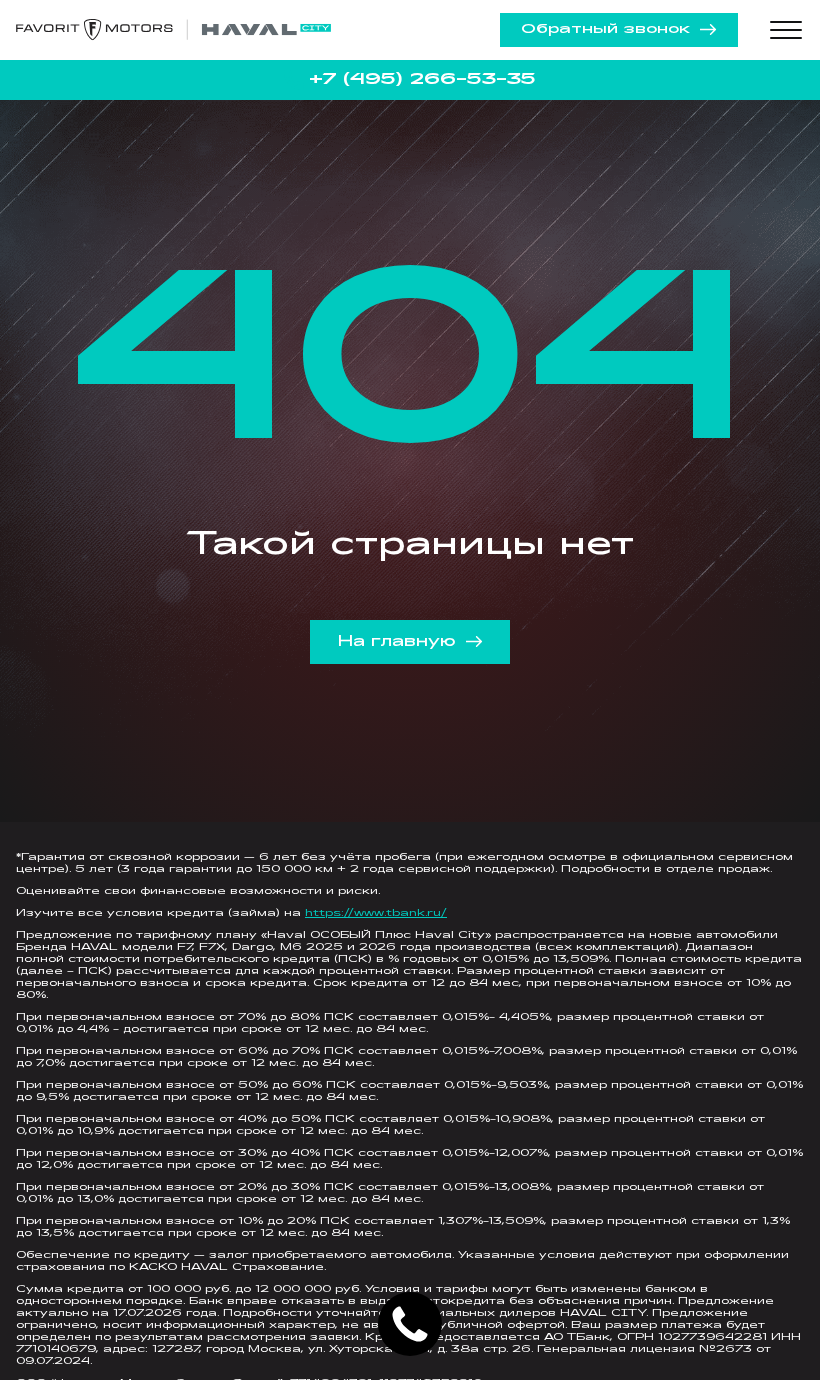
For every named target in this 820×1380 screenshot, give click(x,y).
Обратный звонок (605, 29)
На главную (397, 642)
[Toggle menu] (786, 30)
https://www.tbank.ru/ (376, 913)
